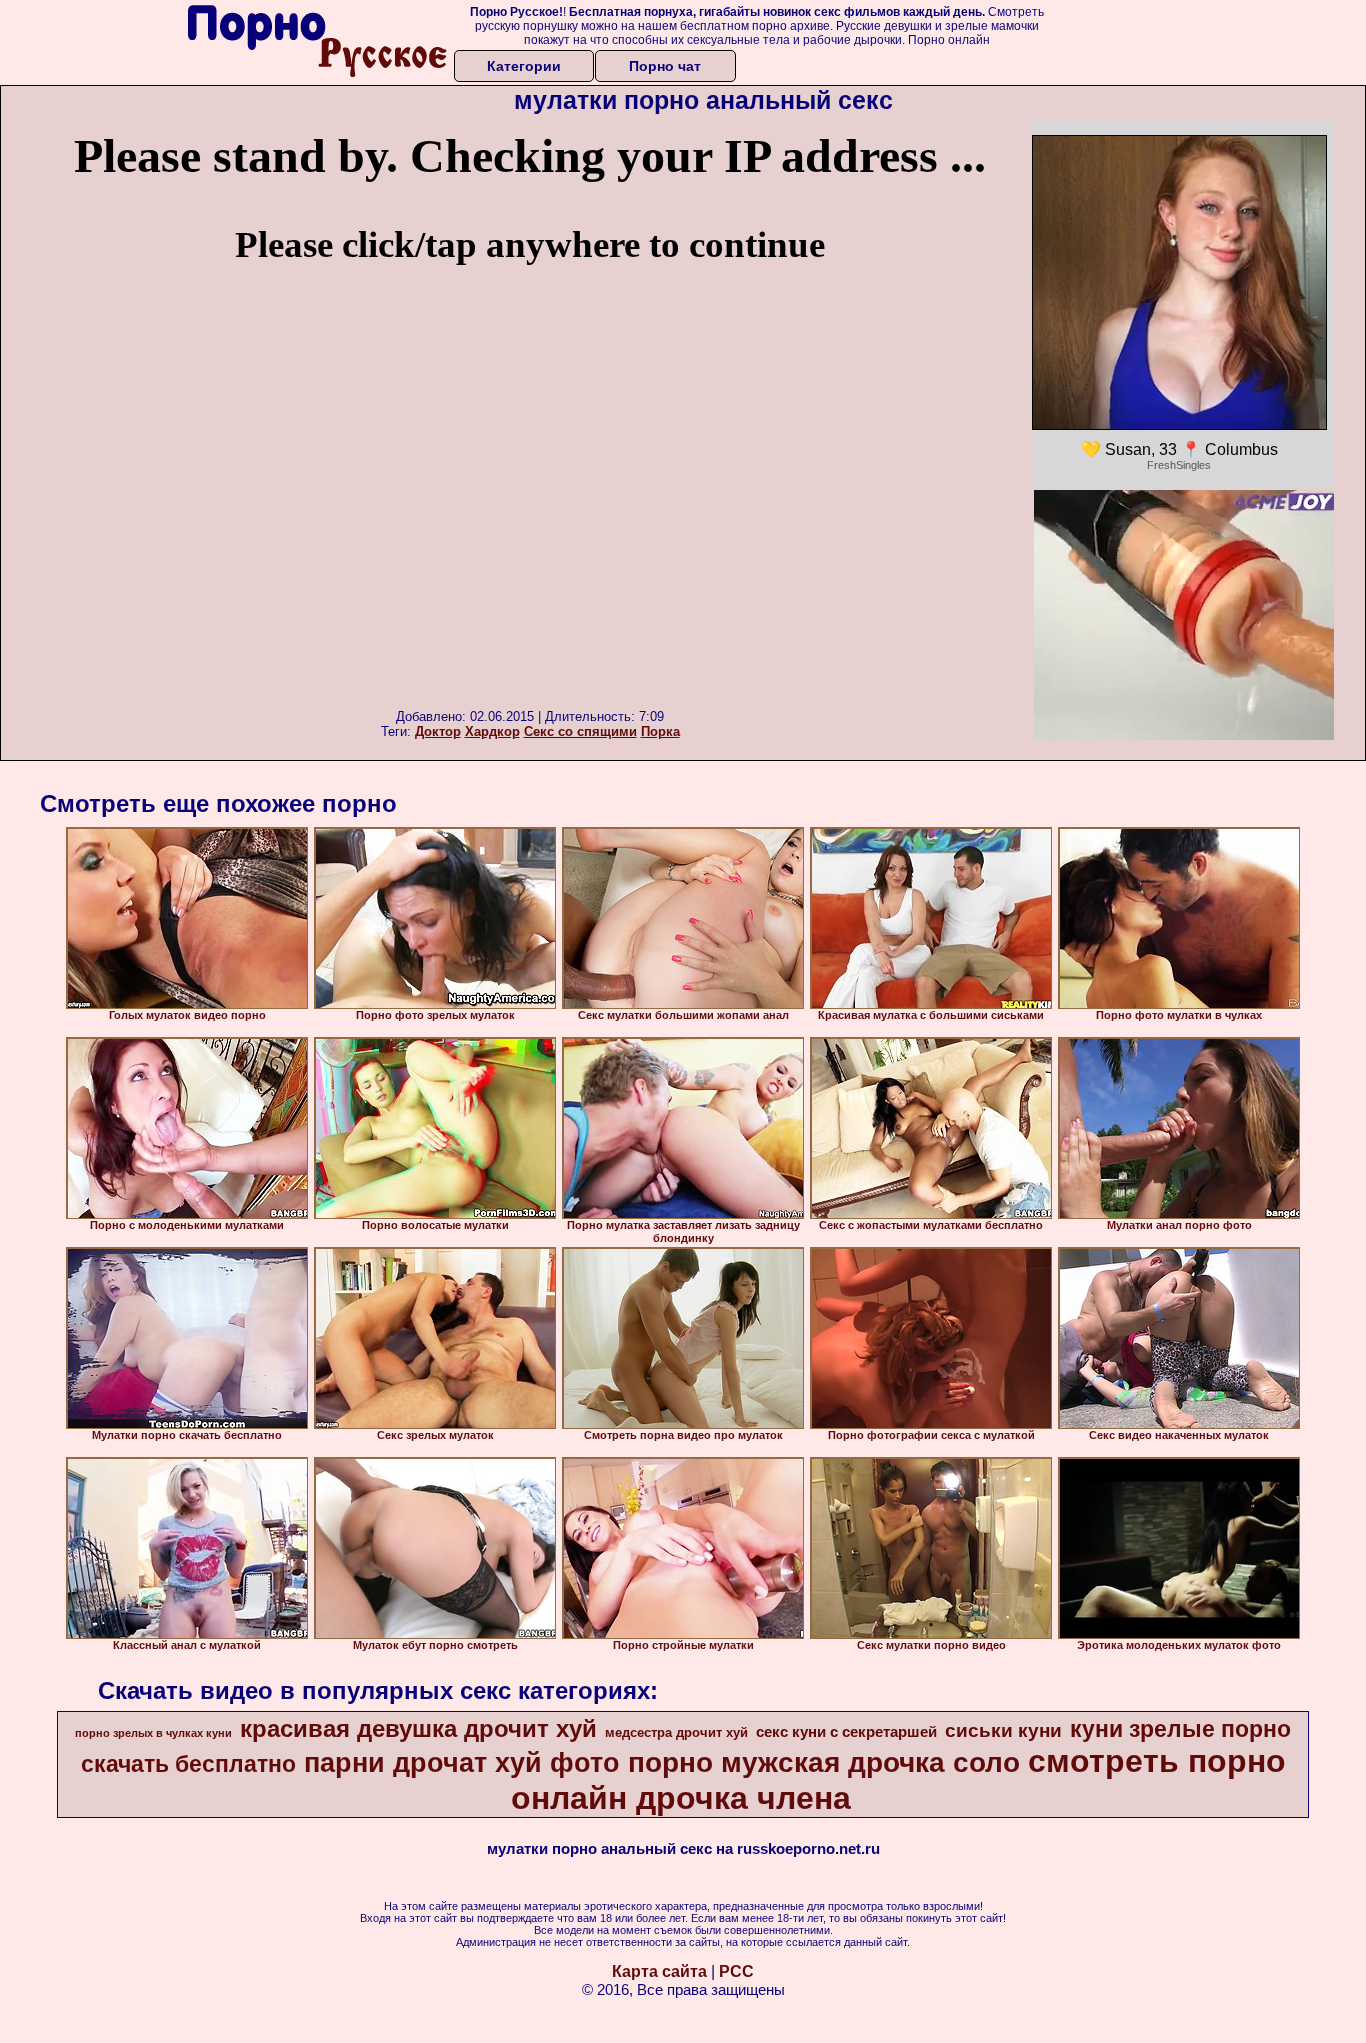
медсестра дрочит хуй (676, 1732)
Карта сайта (659, 1971)
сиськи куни (1003, 1730)
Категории (524, 66)
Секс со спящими (580, 731)
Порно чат (665, 66)
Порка (660, 731)
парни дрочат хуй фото (462, 1763)
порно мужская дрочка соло (824, 1762)
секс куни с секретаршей (846, 1732)
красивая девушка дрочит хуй (418, 1728)
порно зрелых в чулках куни (153, 1733)
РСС (736, 1971)
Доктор (438, 731)
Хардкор (492, 731)
